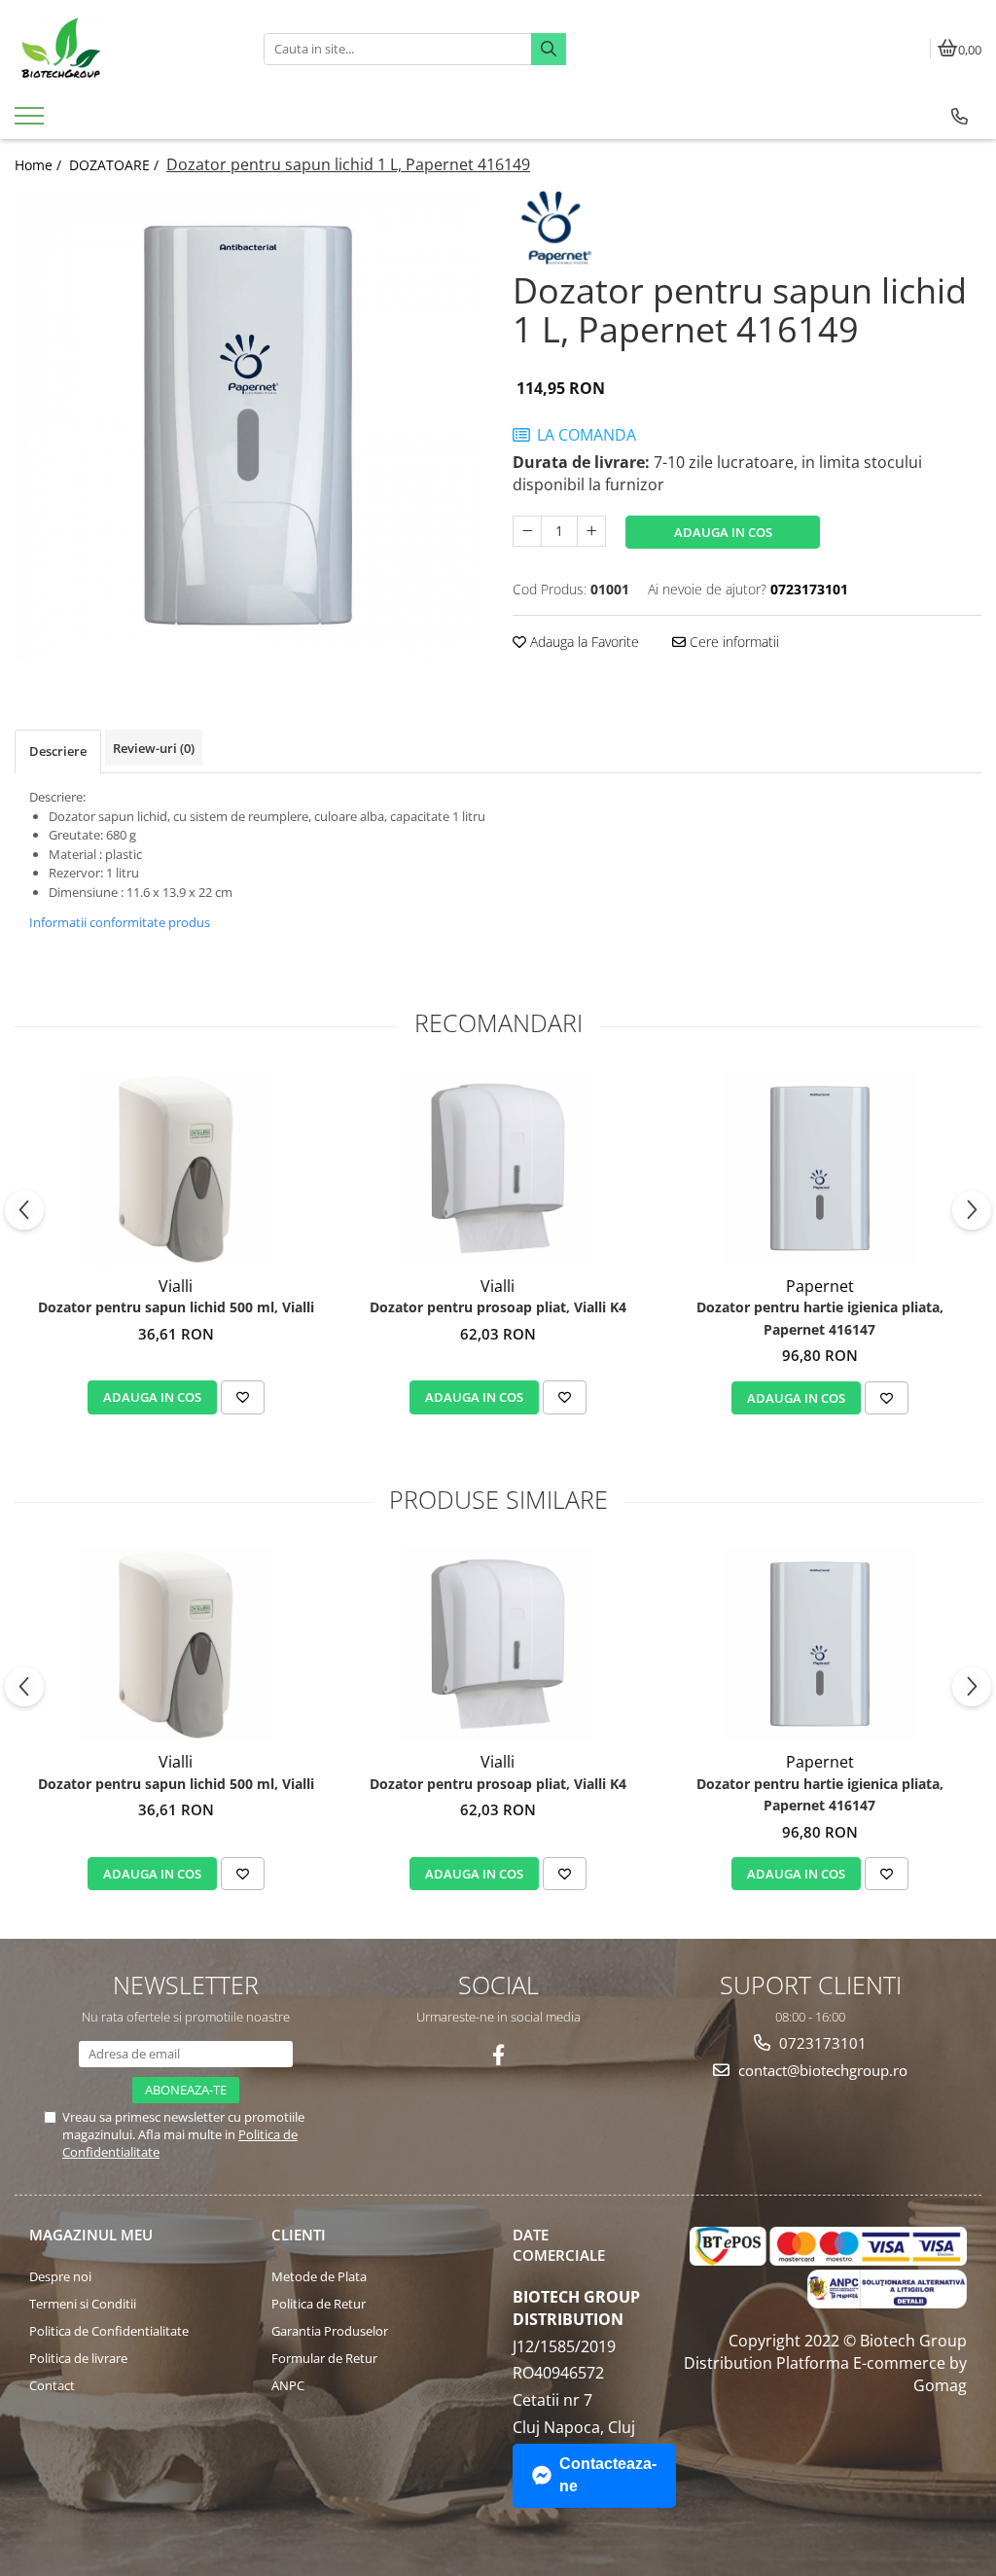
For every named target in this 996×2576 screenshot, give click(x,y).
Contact (52, 2385)
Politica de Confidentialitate (109, 2331)
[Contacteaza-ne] (960, 117)
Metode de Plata (319, 2276)
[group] (249, 425)
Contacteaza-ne (608, 2475)
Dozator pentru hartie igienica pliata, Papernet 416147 (820, 1318)
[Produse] (32, 122)
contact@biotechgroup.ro (821, 2070)
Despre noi (60, 2276)
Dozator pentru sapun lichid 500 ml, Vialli (176, 1307)
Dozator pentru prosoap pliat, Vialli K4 (498, 1307)
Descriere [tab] (58, 751)
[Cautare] (549, 49)
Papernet (820, 1286)
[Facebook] (498, 2055)
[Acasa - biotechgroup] (124, 49)
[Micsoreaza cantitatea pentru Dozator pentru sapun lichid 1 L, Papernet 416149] (527, 531)
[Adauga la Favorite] (243, 1397)
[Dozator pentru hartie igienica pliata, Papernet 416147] (820, 1168)
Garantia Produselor (330, 2331)
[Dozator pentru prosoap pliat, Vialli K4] (498, 1168)
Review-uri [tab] (154, 748)
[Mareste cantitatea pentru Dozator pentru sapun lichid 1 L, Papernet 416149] (591, 531)
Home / (40, 165)
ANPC (288, 2385)
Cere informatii (732, 642)
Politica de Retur (319, 2304)
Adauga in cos (723, 532)
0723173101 (821, 2043)
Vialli (176, 1286)
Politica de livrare (78, 2358)
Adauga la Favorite (583, 642)
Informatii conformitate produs (120, 922)
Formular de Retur (324, 2358)
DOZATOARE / (116, 165)
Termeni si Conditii (83, 2304)
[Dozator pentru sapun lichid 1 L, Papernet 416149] (249, 425)
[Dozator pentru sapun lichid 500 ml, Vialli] (176, 1168)
